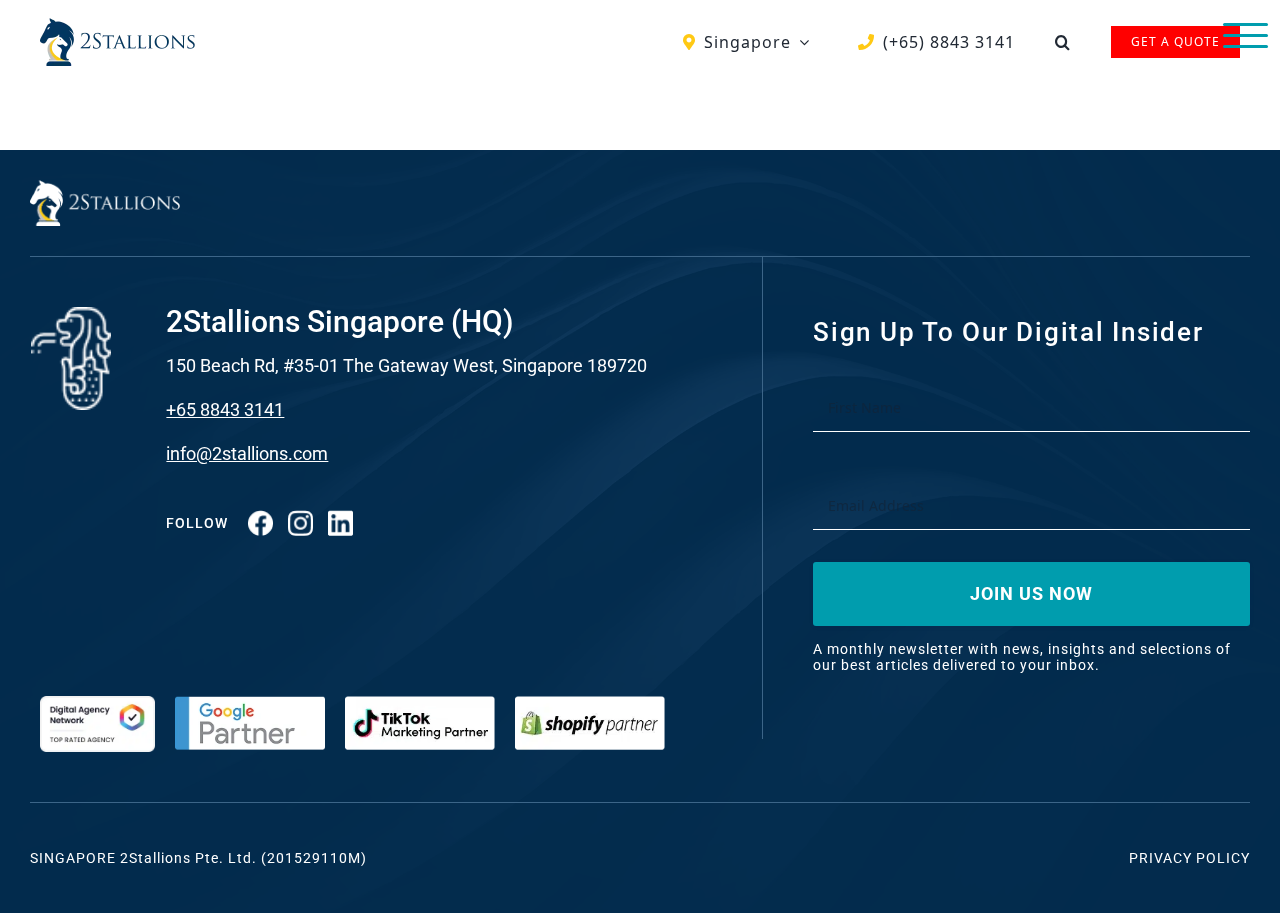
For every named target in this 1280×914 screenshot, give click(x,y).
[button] (1063, 42)
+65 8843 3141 (225, 409)
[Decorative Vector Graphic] (117, 26)
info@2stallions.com (247, 453)
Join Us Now (1031, 593)
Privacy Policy (1189, 858)
